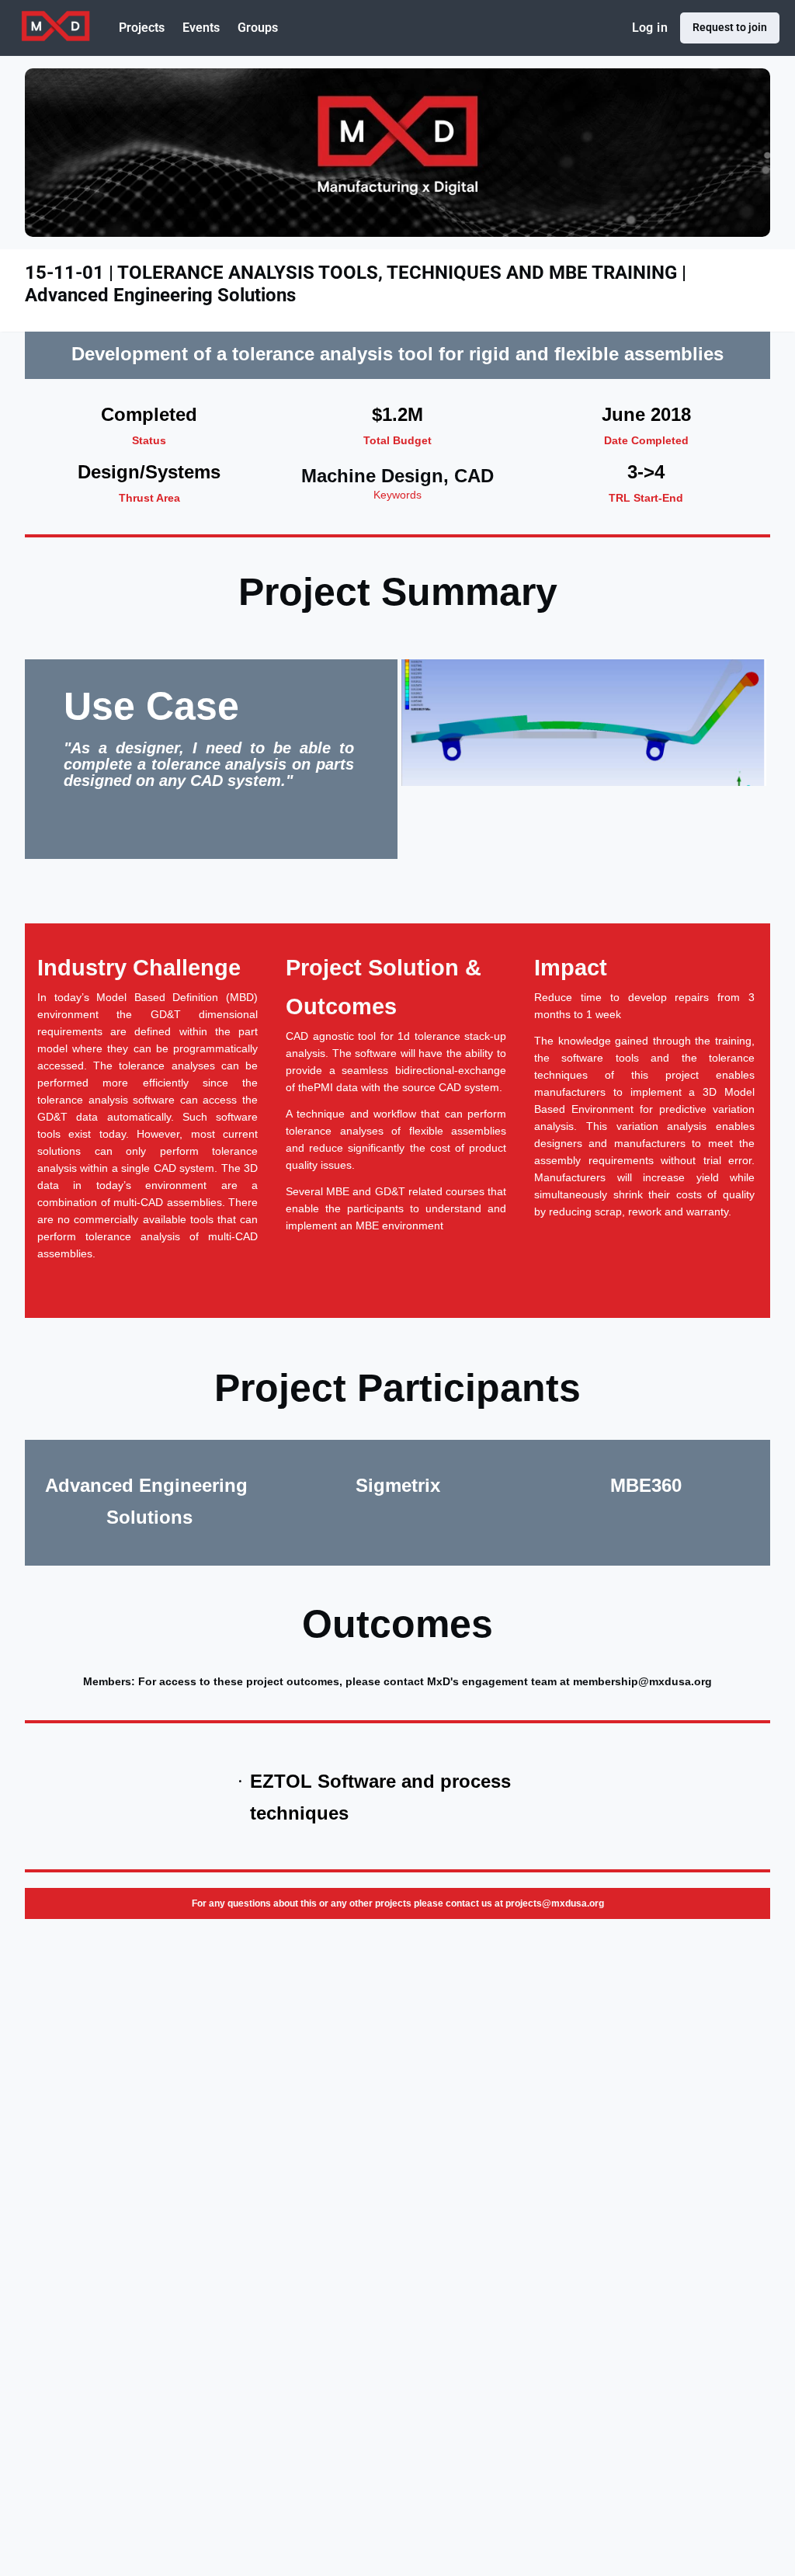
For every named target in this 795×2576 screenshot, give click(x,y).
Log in (650, 28)
